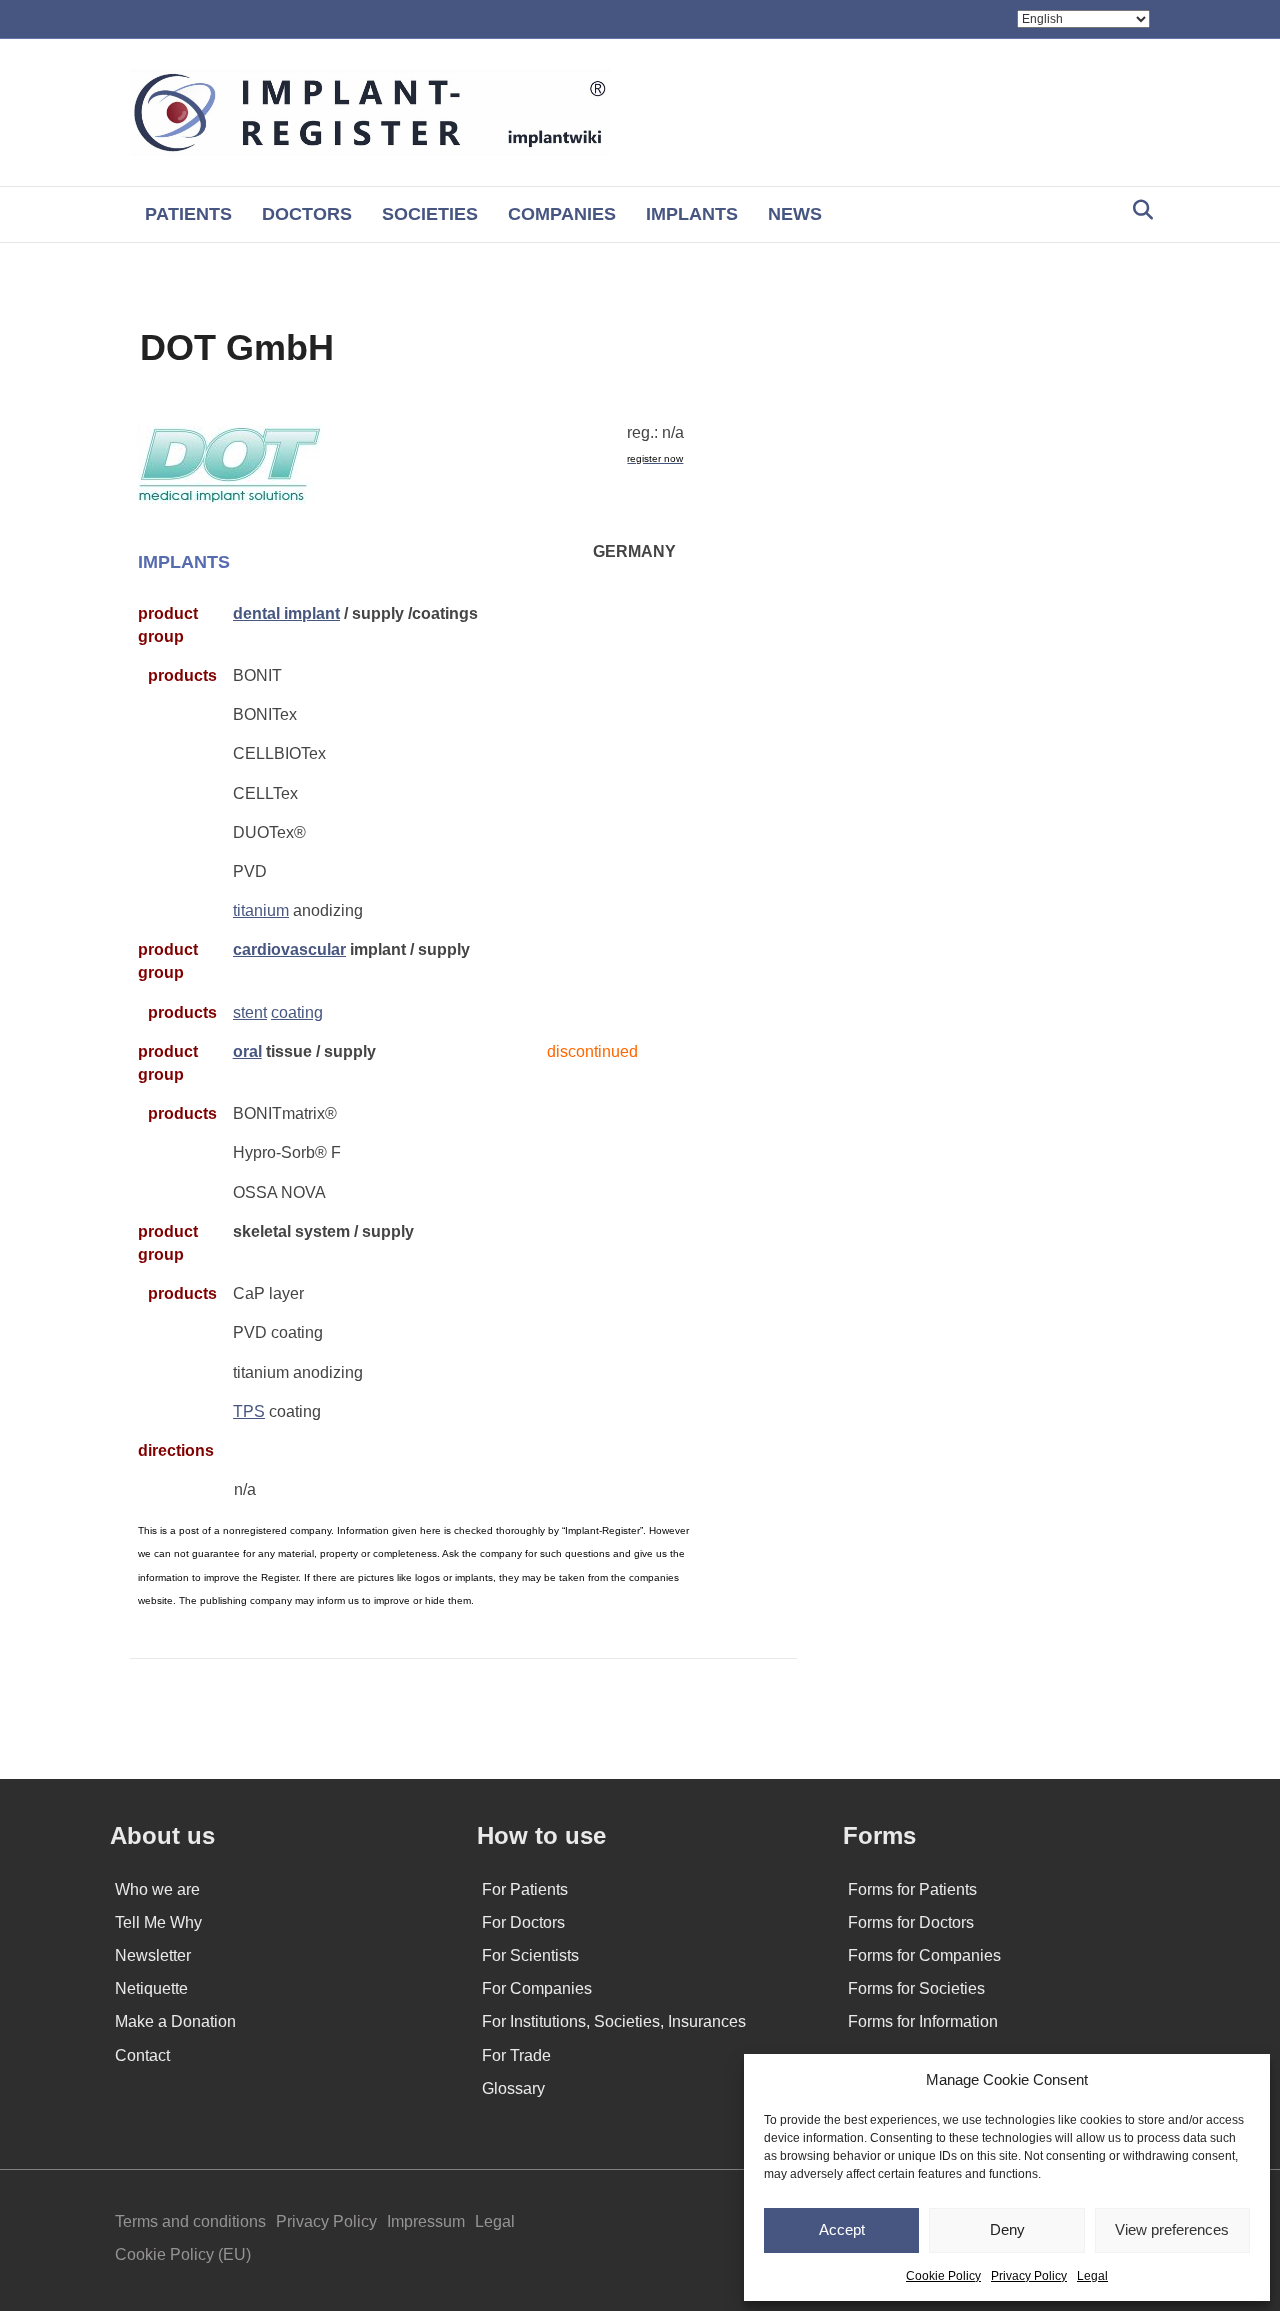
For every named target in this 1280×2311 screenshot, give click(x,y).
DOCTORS (307, 214)
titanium (261, 910)
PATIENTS (188, 214)
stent (250, 1012)
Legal (1092, 2276)
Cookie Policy (943, 2276)
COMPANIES (562, 214)
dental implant (286, 613)
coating (297, 1012)
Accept (842, 2229)
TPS (249, 1411)
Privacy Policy (1029, 2276)
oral (247, 1051)
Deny (1007, 2229)
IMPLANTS (692, 214)
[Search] (1137, 210)
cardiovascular (289, 949)
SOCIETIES (430, 214)
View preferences (1172, 2229)
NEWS (795, 214)
